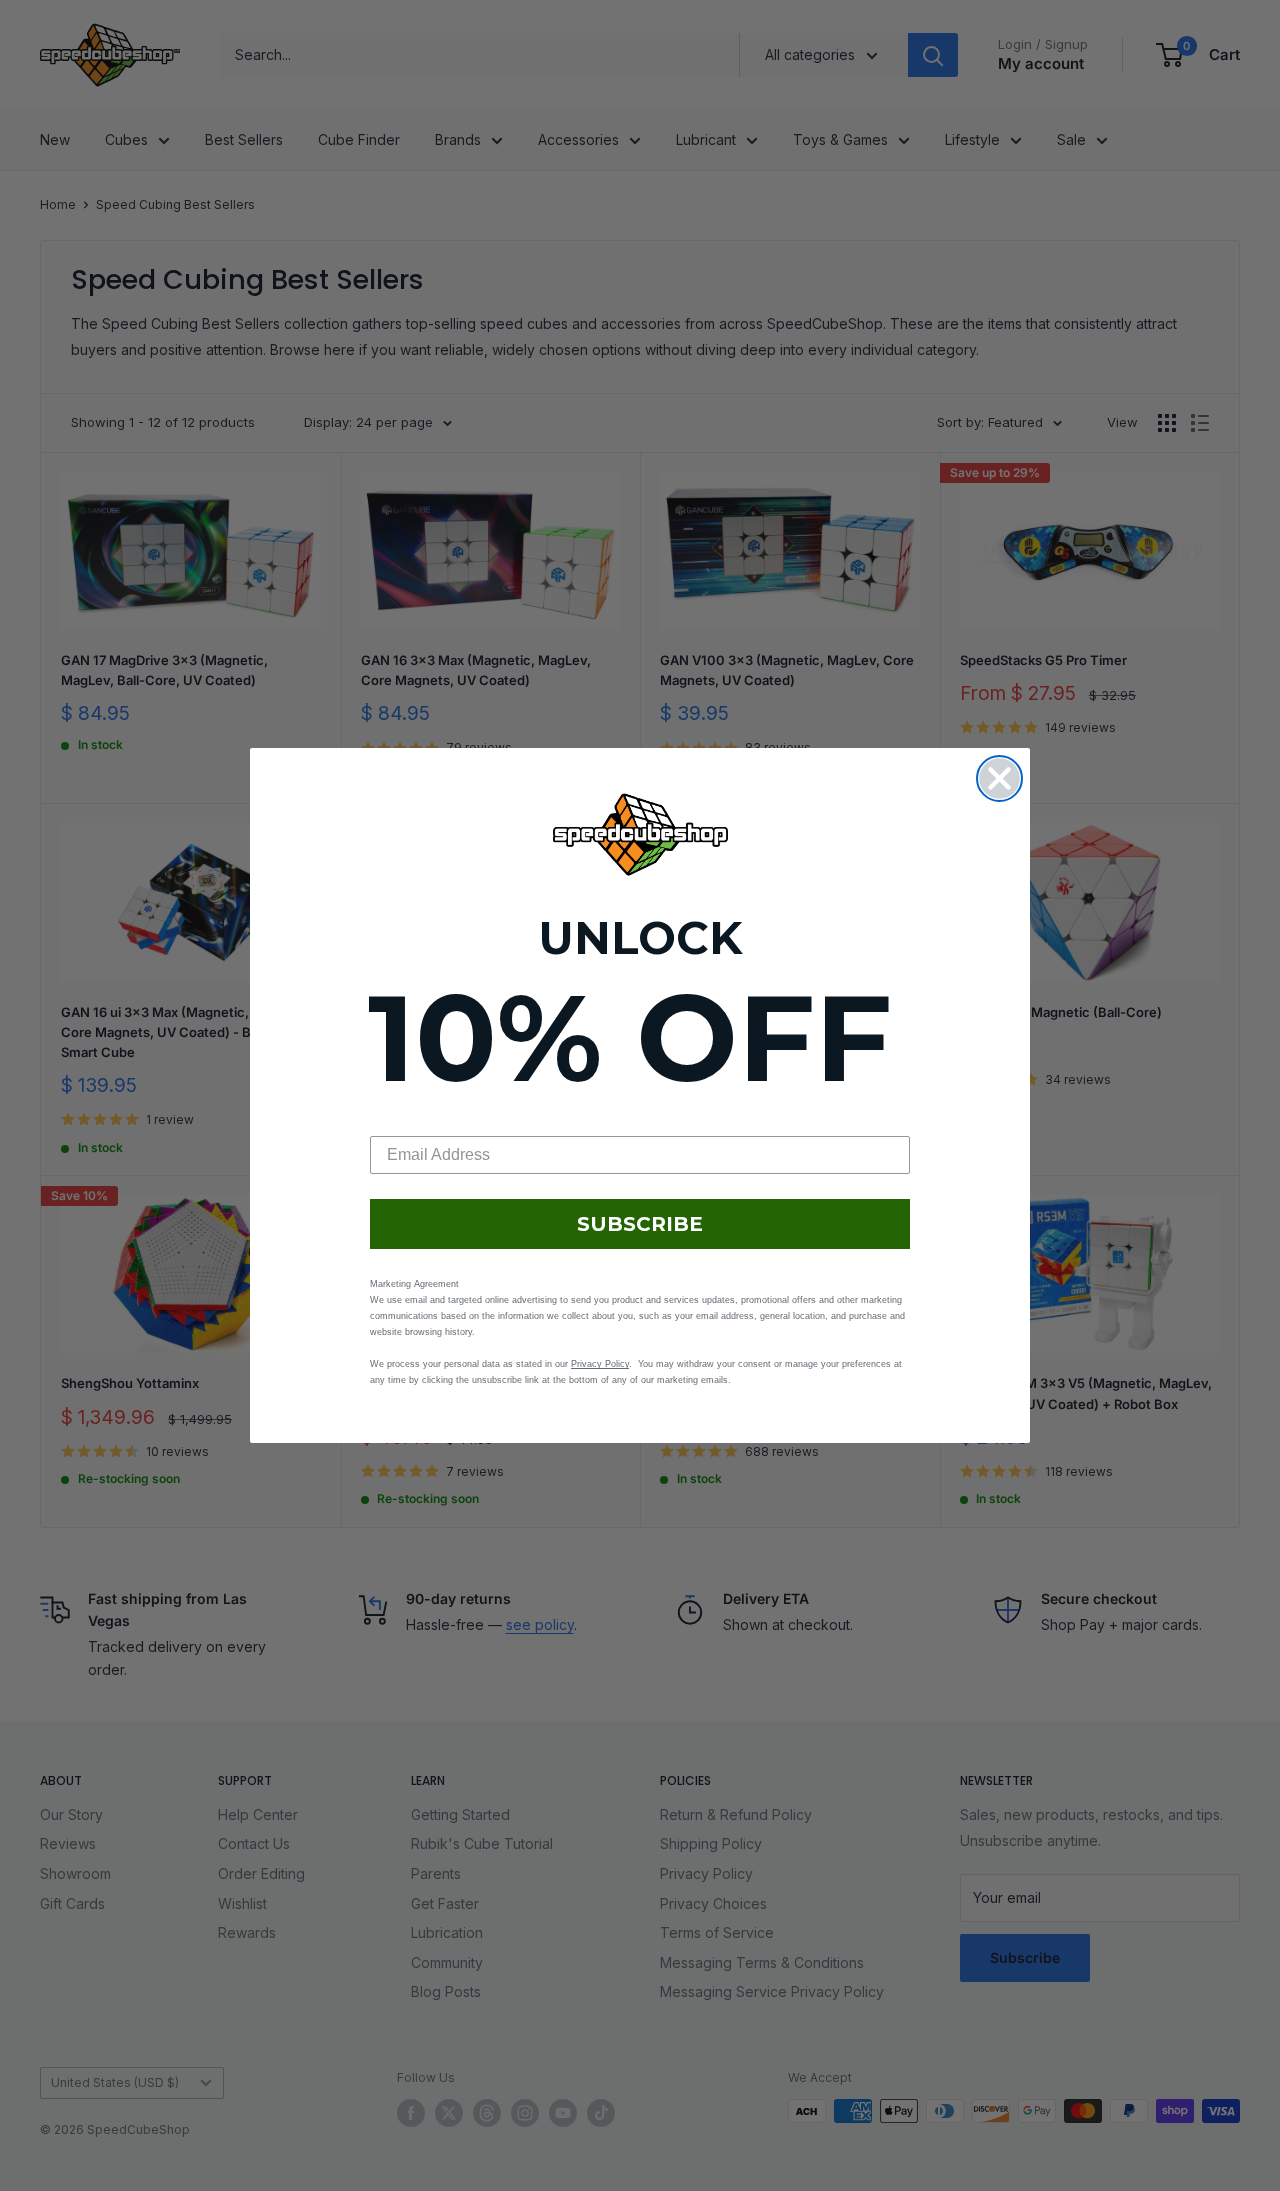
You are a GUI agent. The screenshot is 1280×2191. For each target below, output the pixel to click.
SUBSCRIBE (640, 1224)
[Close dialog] (999, 778)
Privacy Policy (600, 1364)
